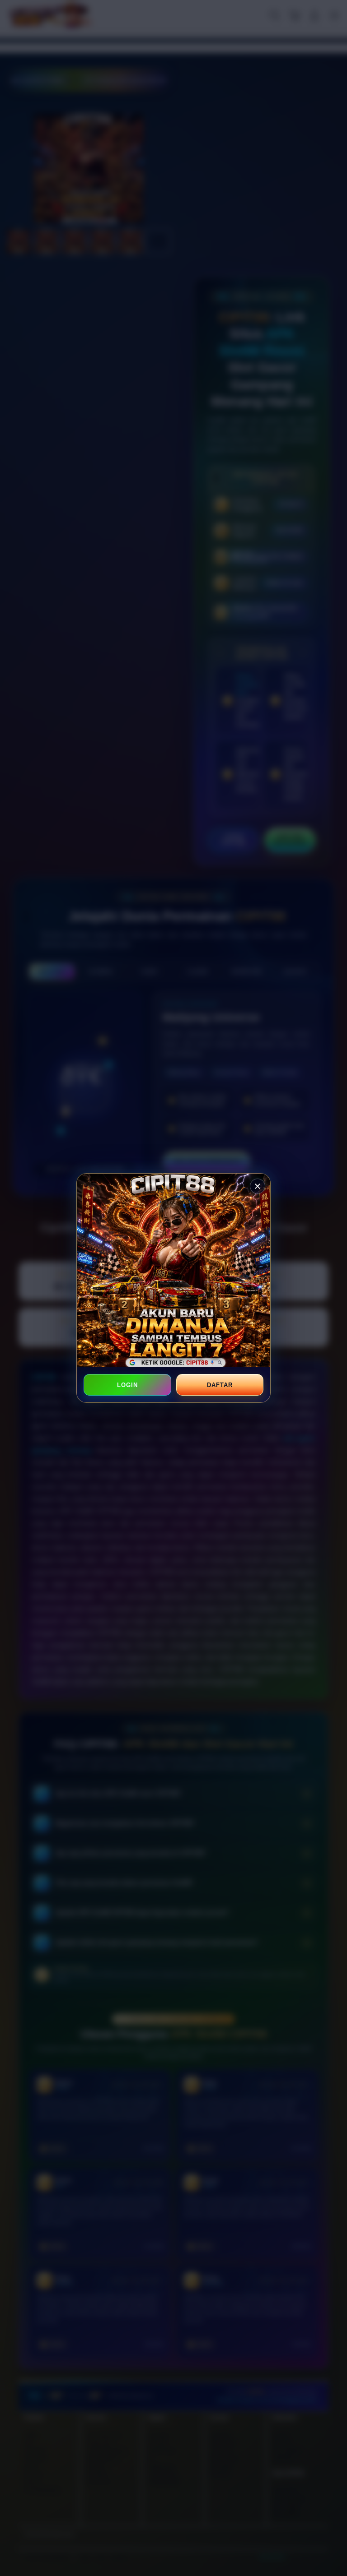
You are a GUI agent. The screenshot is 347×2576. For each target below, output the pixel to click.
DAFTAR (220, 1385)
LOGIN (127, 1385)
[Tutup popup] (258, 1186)
